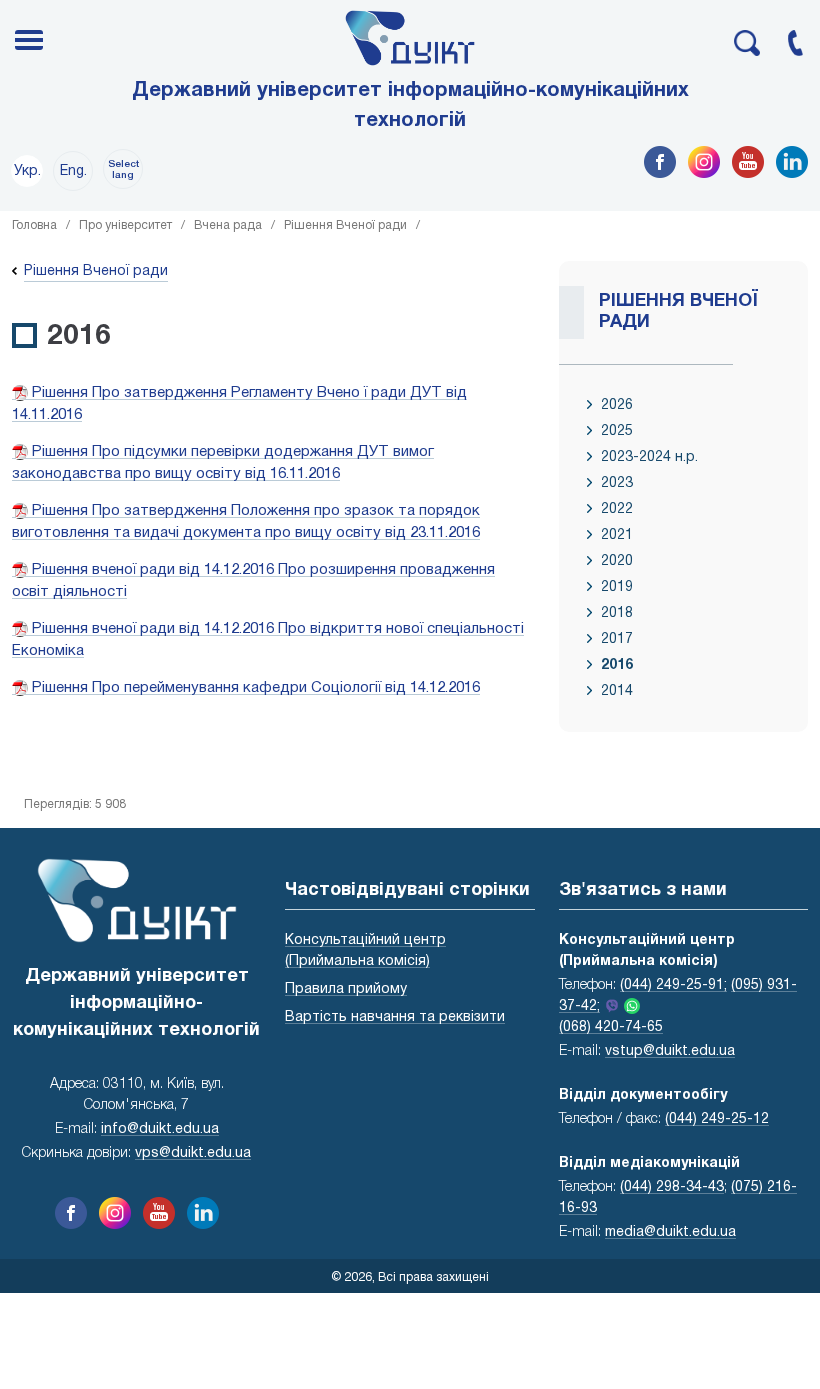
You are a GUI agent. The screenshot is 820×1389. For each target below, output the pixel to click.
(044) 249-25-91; (673, 985)
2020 (617, 561)
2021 (617, 535)
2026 (617, 405)
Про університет (125, 225)
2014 (617, 691)
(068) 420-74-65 (611, 1027)
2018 (617, 613)
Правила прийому (346, 989)
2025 (617, 431)
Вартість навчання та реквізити (395, 1017)
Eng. (73, 171)
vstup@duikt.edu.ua (670, 1051)
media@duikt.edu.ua (670, 1232)
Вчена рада (228, 225)
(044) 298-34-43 (672, 1187)
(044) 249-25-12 (717, 1119)
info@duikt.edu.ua (160, 1129)
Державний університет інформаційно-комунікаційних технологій (410, 106)
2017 (617, 639)
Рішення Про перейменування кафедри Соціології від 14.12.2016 (254, 688)
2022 (617, 509)
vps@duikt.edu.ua (193, 1153)
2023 (617, 483)
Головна (34, 225)
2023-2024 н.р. (649, 457)
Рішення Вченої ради (345, 225)
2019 (617, 587)
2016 (617, 665)
